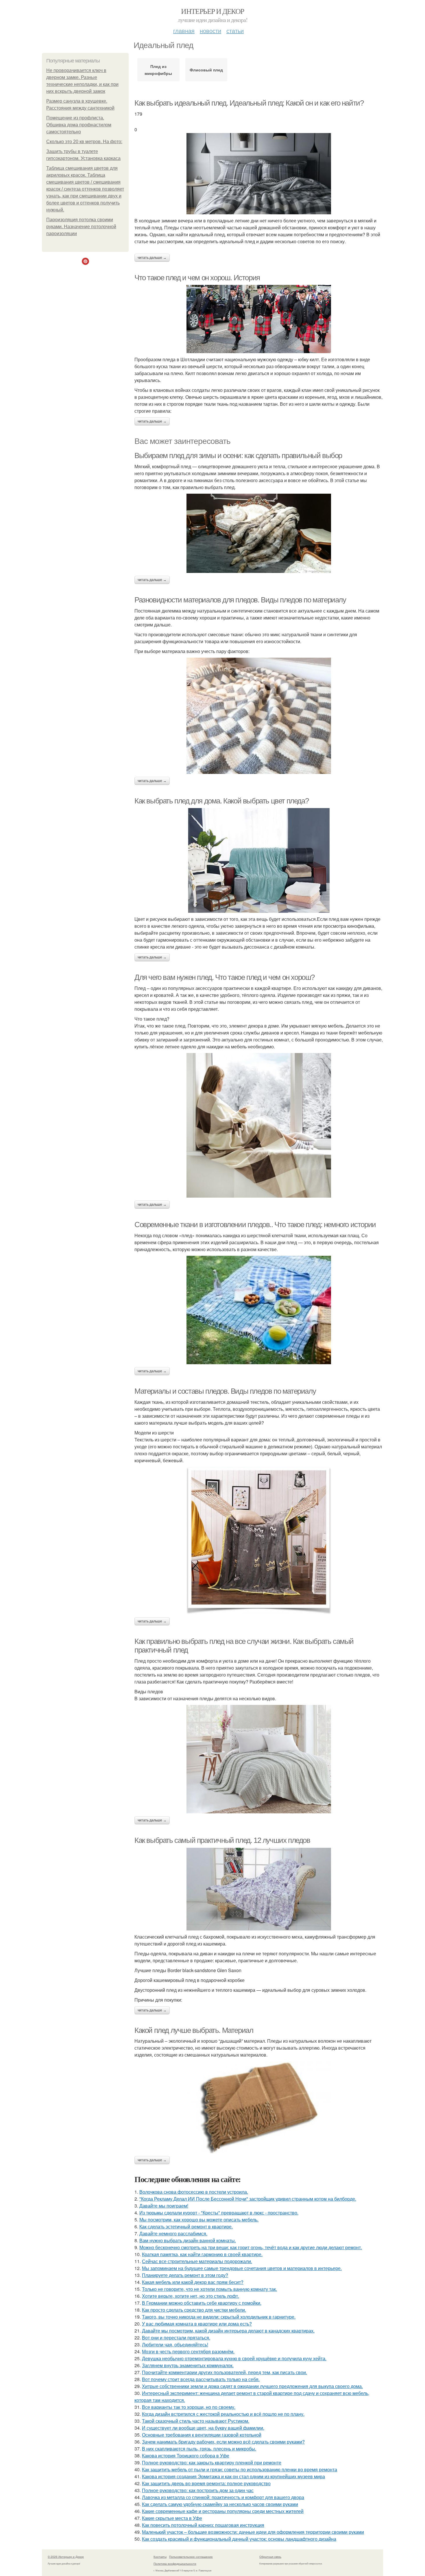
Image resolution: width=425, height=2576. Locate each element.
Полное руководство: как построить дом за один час (198, 2490)
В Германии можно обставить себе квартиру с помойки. (202, 2303)
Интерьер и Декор (212, 11)
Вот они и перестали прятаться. (176, 2338)
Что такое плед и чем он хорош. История (197, 278)
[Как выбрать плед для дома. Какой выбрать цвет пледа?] (259, 860)
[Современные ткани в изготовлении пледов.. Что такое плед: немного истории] (259, 1310)
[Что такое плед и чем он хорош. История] (259, 319)
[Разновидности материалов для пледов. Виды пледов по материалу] (259, 716)
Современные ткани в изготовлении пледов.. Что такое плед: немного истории (255, 1225)
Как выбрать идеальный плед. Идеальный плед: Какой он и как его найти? (249, 103)
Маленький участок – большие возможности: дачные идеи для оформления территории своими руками (253, 2532)
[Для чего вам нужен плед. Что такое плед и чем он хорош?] (259, 1125)
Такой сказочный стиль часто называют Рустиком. (196, 2421)
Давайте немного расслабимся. (173, 2233)
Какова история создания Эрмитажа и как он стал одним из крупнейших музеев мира (233, 2476)
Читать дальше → (152, 258)
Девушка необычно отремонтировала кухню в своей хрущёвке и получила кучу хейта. (234, 2358)
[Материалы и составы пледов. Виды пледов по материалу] (259, 1541)
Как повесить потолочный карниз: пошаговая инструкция (203, 2525)
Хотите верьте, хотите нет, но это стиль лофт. (191, 2296)
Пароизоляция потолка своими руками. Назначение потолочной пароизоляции (81, 227)
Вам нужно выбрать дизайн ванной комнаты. (188, 2240)
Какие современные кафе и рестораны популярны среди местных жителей (223, 2511)
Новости (210, 31)
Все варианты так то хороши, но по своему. (189, 2407)
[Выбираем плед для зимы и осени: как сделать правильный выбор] (259, 533)
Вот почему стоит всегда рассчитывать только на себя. (201, 2379)
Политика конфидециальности (175, 2564)
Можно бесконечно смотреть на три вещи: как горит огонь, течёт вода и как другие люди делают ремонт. (251, 2247)
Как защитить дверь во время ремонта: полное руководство (206, 2483)
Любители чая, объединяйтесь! (175, 2344)
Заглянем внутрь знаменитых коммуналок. (188, 2365)
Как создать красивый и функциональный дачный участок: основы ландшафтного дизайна (239, 2539)
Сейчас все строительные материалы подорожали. (197, 2261)
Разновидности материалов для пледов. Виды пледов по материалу (240, 600)
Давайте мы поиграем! (164, 2206)
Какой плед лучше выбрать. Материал (194, 2030)
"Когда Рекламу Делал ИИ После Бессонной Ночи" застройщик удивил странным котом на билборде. (248, 2199)
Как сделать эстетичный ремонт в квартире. (186, 2226)
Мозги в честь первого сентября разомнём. (188, 2351)
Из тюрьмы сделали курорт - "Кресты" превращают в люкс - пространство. (219, 2213)
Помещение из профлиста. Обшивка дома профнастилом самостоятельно (79, 125)
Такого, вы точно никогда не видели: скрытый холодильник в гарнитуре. (219, 2317)
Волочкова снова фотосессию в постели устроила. (194, 2192)
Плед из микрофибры (158, 70)
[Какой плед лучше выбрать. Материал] (259, 2107)
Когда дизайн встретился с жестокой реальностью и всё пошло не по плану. (223, 2414)
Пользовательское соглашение (191, 2557)
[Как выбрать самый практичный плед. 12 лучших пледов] (259, 1889)
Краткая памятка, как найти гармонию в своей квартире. (202, 2254)
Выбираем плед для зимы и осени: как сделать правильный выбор (238, 456)
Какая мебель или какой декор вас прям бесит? (193, 2282)
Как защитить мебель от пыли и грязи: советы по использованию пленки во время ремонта (240, 2469)
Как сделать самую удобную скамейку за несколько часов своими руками (220, 2504)
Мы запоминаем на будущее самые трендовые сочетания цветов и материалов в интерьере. (242, 2268)
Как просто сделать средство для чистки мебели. (194, 2310)
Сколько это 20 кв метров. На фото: (84, 142)
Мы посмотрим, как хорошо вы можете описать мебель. (199, 2220)
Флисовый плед (206, 70)
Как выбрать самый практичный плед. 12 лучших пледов (222, 1840)
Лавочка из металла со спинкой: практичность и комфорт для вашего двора (223, 2497)
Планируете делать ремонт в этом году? (185, 2275)
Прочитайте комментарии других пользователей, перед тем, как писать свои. (224, 2372)
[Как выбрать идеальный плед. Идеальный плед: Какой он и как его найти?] (259, 174)
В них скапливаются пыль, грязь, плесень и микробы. (199, 2449)
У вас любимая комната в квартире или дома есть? (197, 2324)
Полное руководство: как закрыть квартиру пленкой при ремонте (212, 2462)
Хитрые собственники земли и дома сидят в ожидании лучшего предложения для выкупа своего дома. (252, 2386)
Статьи (235, 31)
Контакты (160, 2557)
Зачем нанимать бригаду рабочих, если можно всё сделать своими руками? (223, 2442)
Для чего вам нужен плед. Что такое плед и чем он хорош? (224, 977)
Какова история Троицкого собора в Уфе (186, 2456)
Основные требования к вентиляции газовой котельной (202, 2435)
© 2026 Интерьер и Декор (66, 2557)
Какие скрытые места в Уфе (172, 2518)
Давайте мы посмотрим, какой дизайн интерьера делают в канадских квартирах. (228, 2331)
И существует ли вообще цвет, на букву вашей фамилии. (203, 2428)
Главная (184, 31)
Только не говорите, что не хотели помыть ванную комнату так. (209, 2289)
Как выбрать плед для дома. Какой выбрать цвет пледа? (221, 801)
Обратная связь (270, 2557)
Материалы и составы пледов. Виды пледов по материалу (225, 1391)
